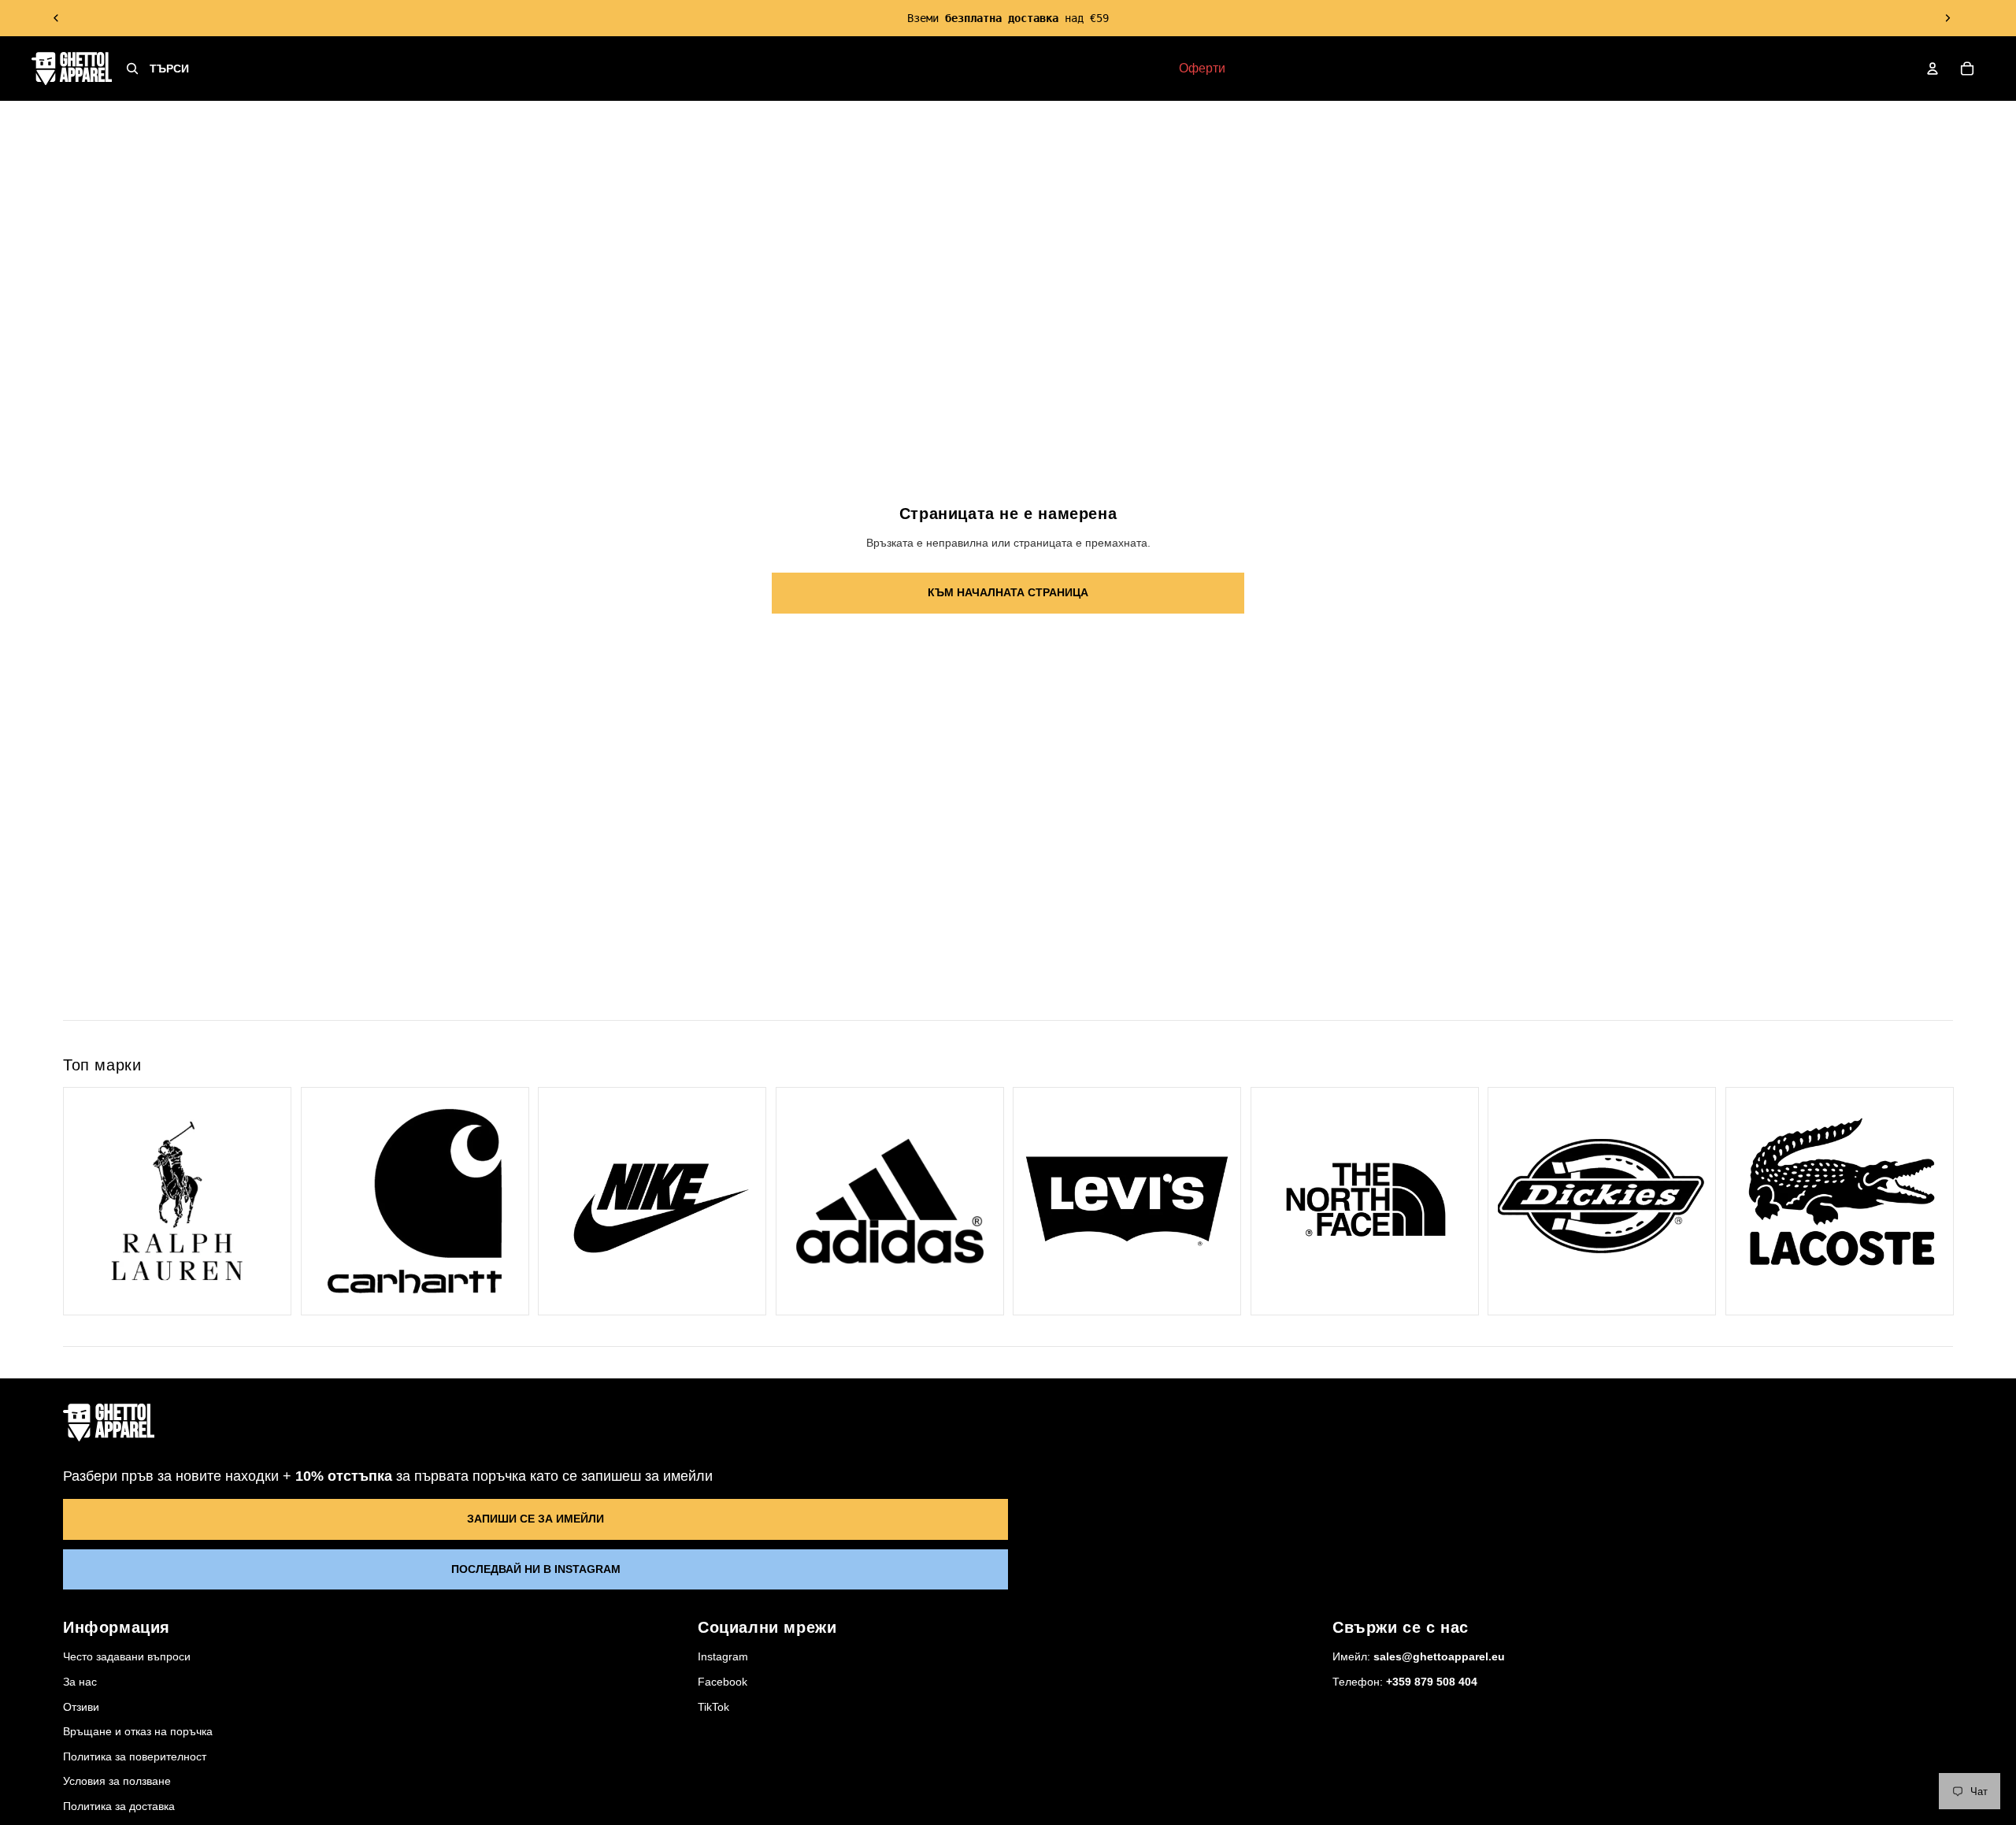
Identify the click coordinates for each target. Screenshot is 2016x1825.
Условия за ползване (117, 1781)
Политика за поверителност (135, 1756)
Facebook (723, 1682)
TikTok (713, 1707)
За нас (80, 1682)
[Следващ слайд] (1947, 18)
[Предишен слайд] (57, 18)
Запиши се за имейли (535, 1519)
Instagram (723, 1656)
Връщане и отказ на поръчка (138, 1731)
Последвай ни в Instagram (536, 1569)
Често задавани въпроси (127, 1656)
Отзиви (81, 1707)
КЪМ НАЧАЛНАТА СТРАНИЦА (1008, 592)
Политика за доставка (119, 1806)
